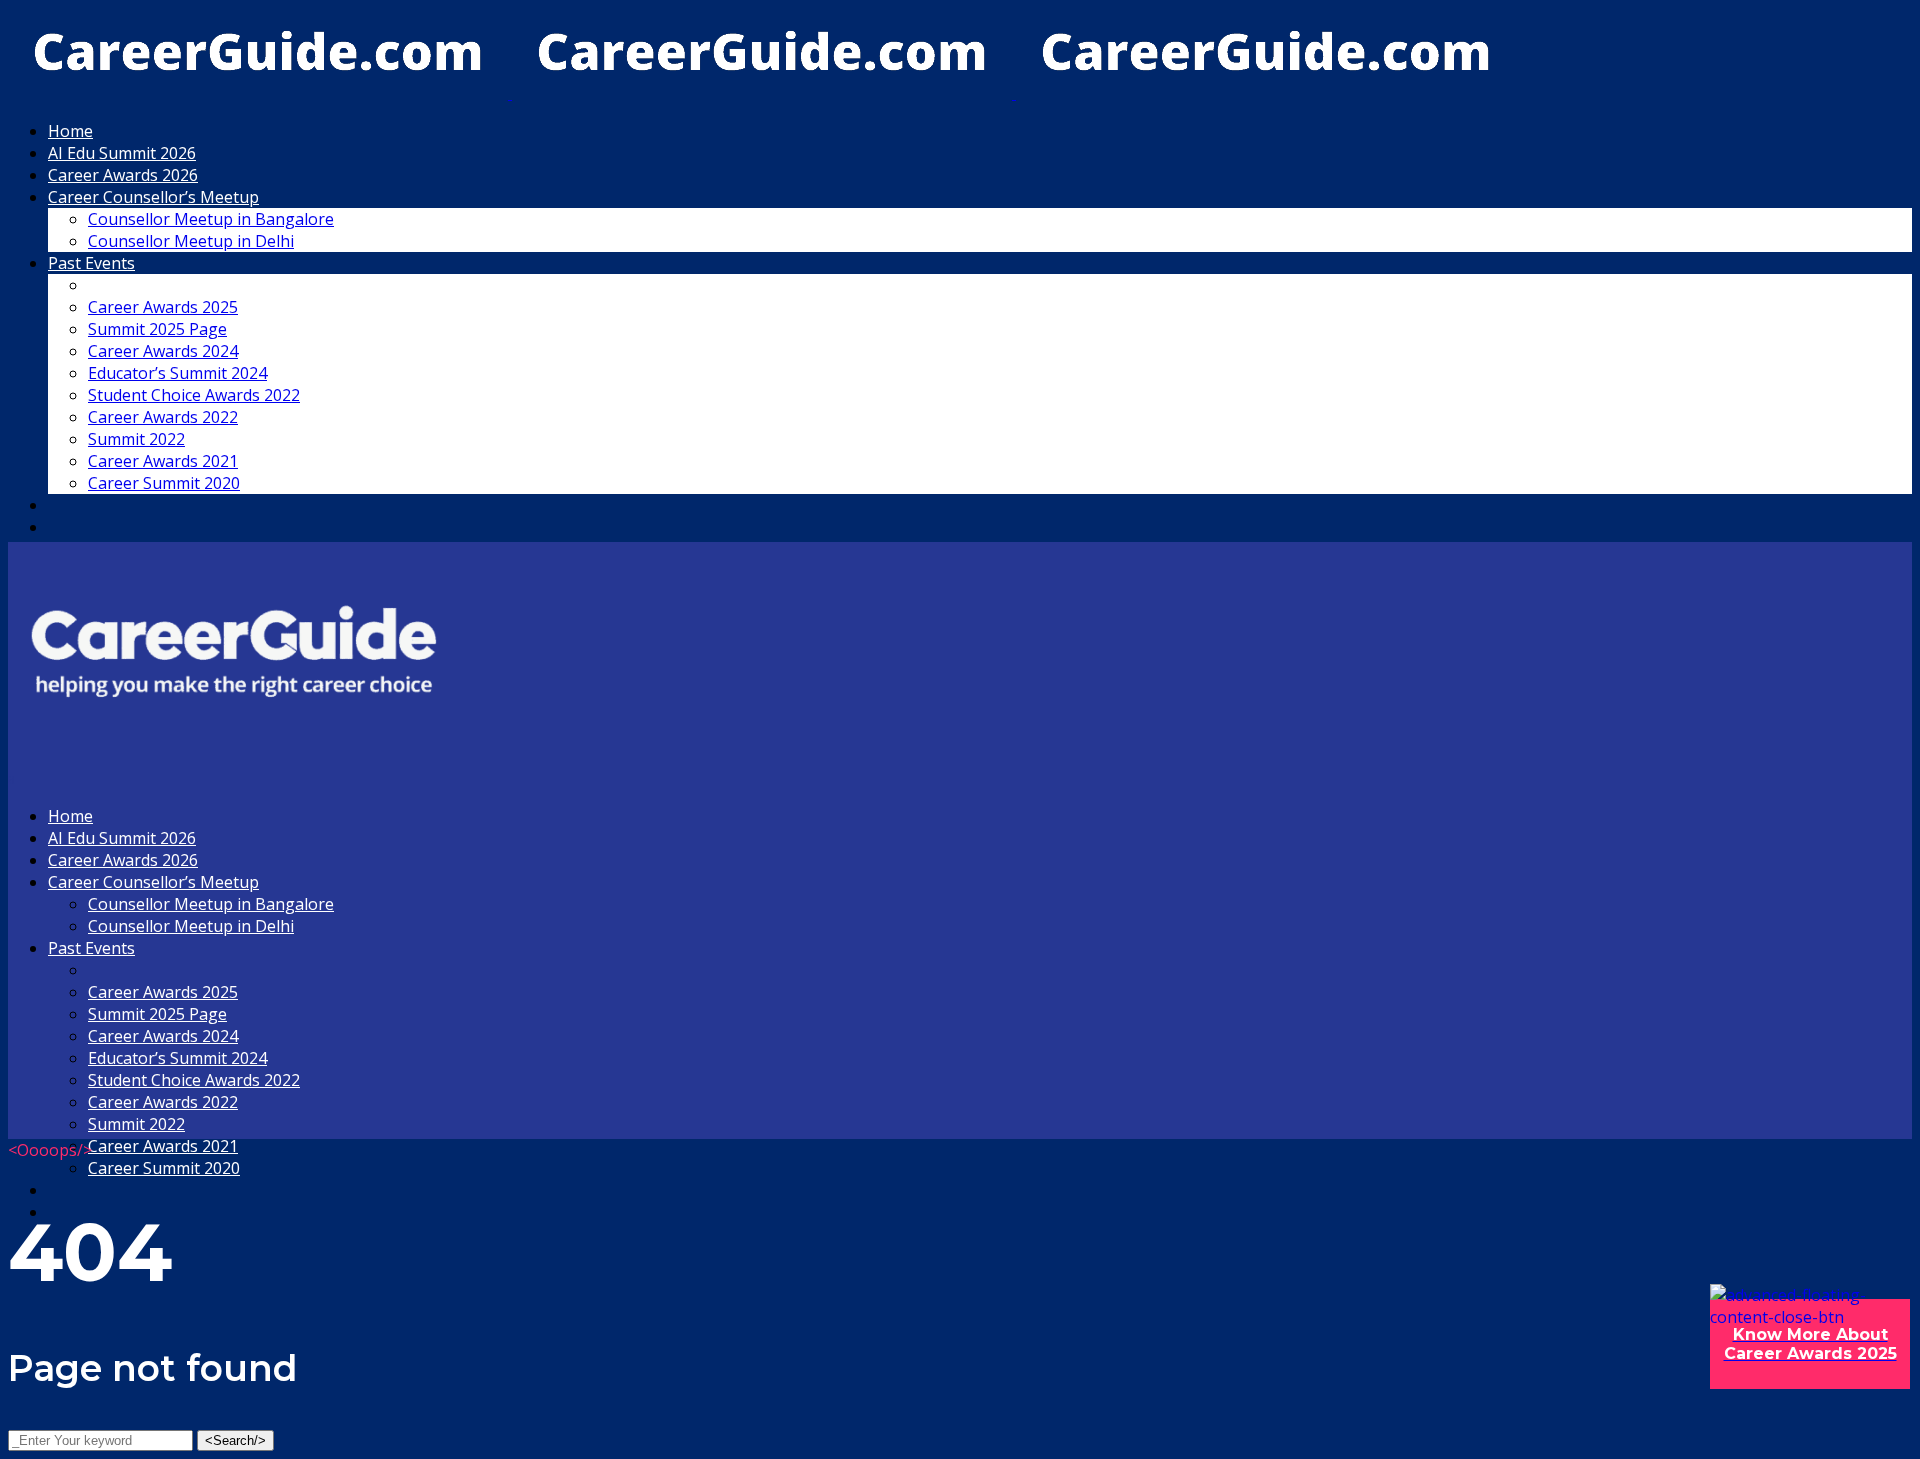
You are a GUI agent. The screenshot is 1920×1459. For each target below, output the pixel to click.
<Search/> (235, 1440)
